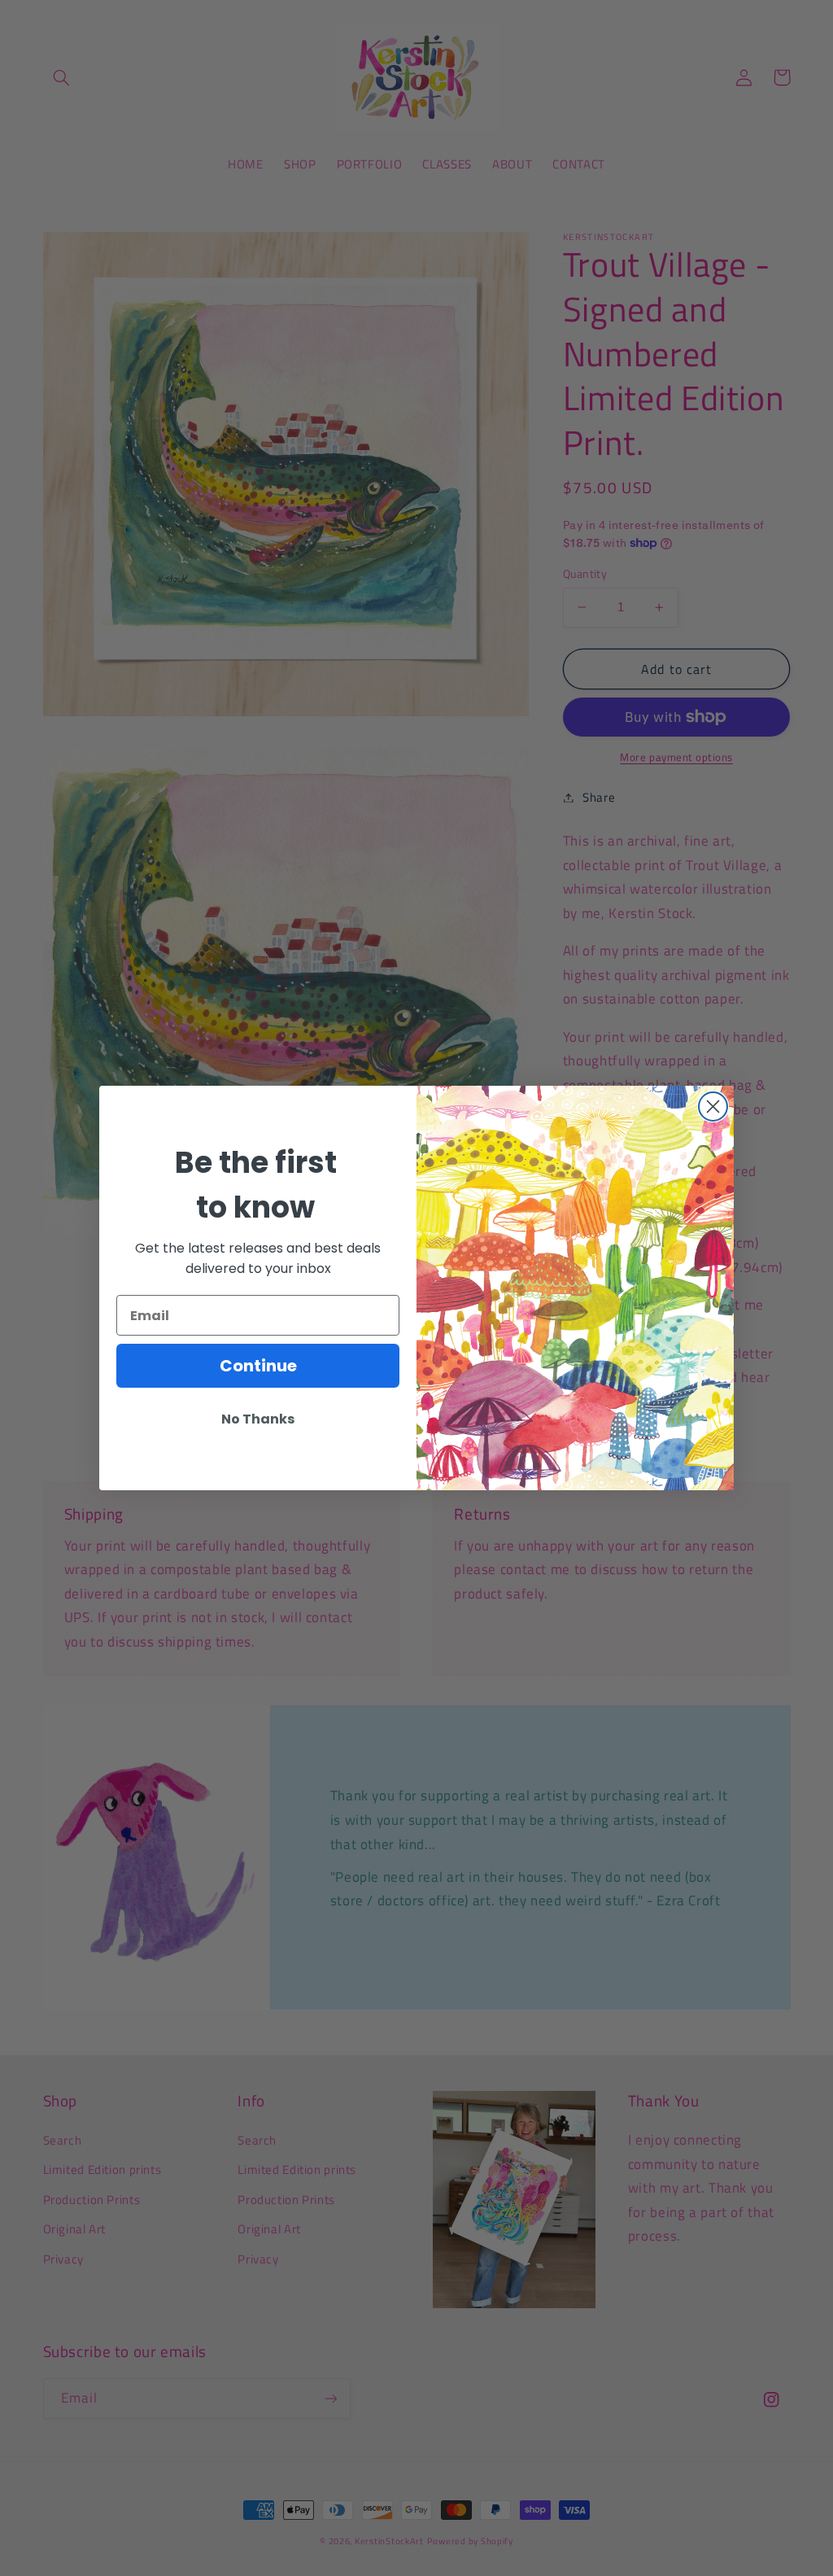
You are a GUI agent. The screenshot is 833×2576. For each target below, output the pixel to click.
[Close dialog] (713, 1106)
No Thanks (258, 1419)
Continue (258, 1366)
